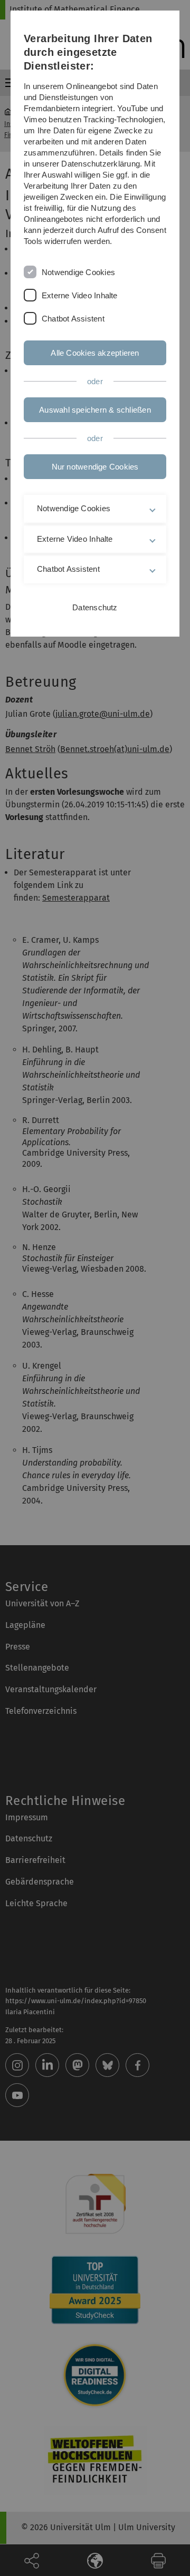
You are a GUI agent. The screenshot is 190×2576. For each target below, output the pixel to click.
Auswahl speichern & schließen (95, 410)
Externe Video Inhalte (80, 295)
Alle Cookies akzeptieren (95, 353)
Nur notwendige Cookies (95, 467)
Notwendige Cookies (78, 272)
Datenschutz (95, 607)
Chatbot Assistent (73, 319)
